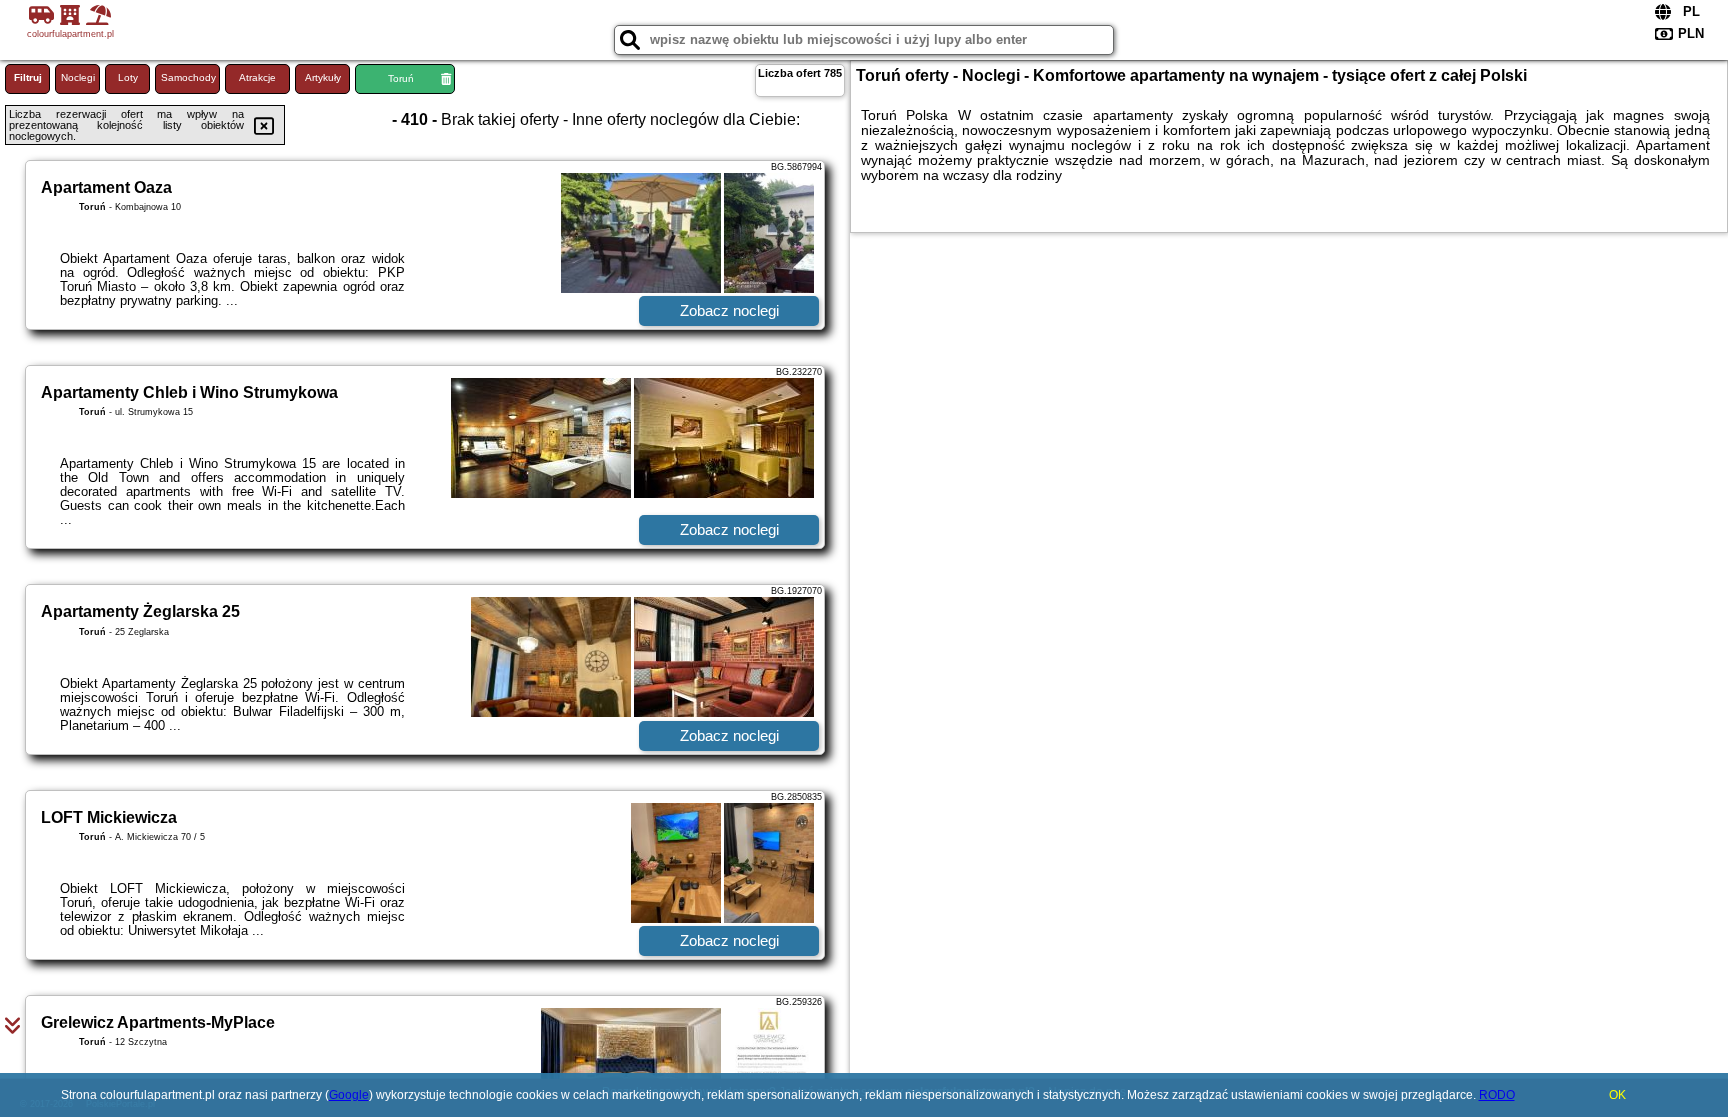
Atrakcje (257, 77)
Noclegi (78, 77)
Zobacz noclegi (729, 310)
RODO (1497, 1095)
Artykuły (323, 77)
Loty (128, 77)
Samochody (188, 77)
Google (349, 1095)
